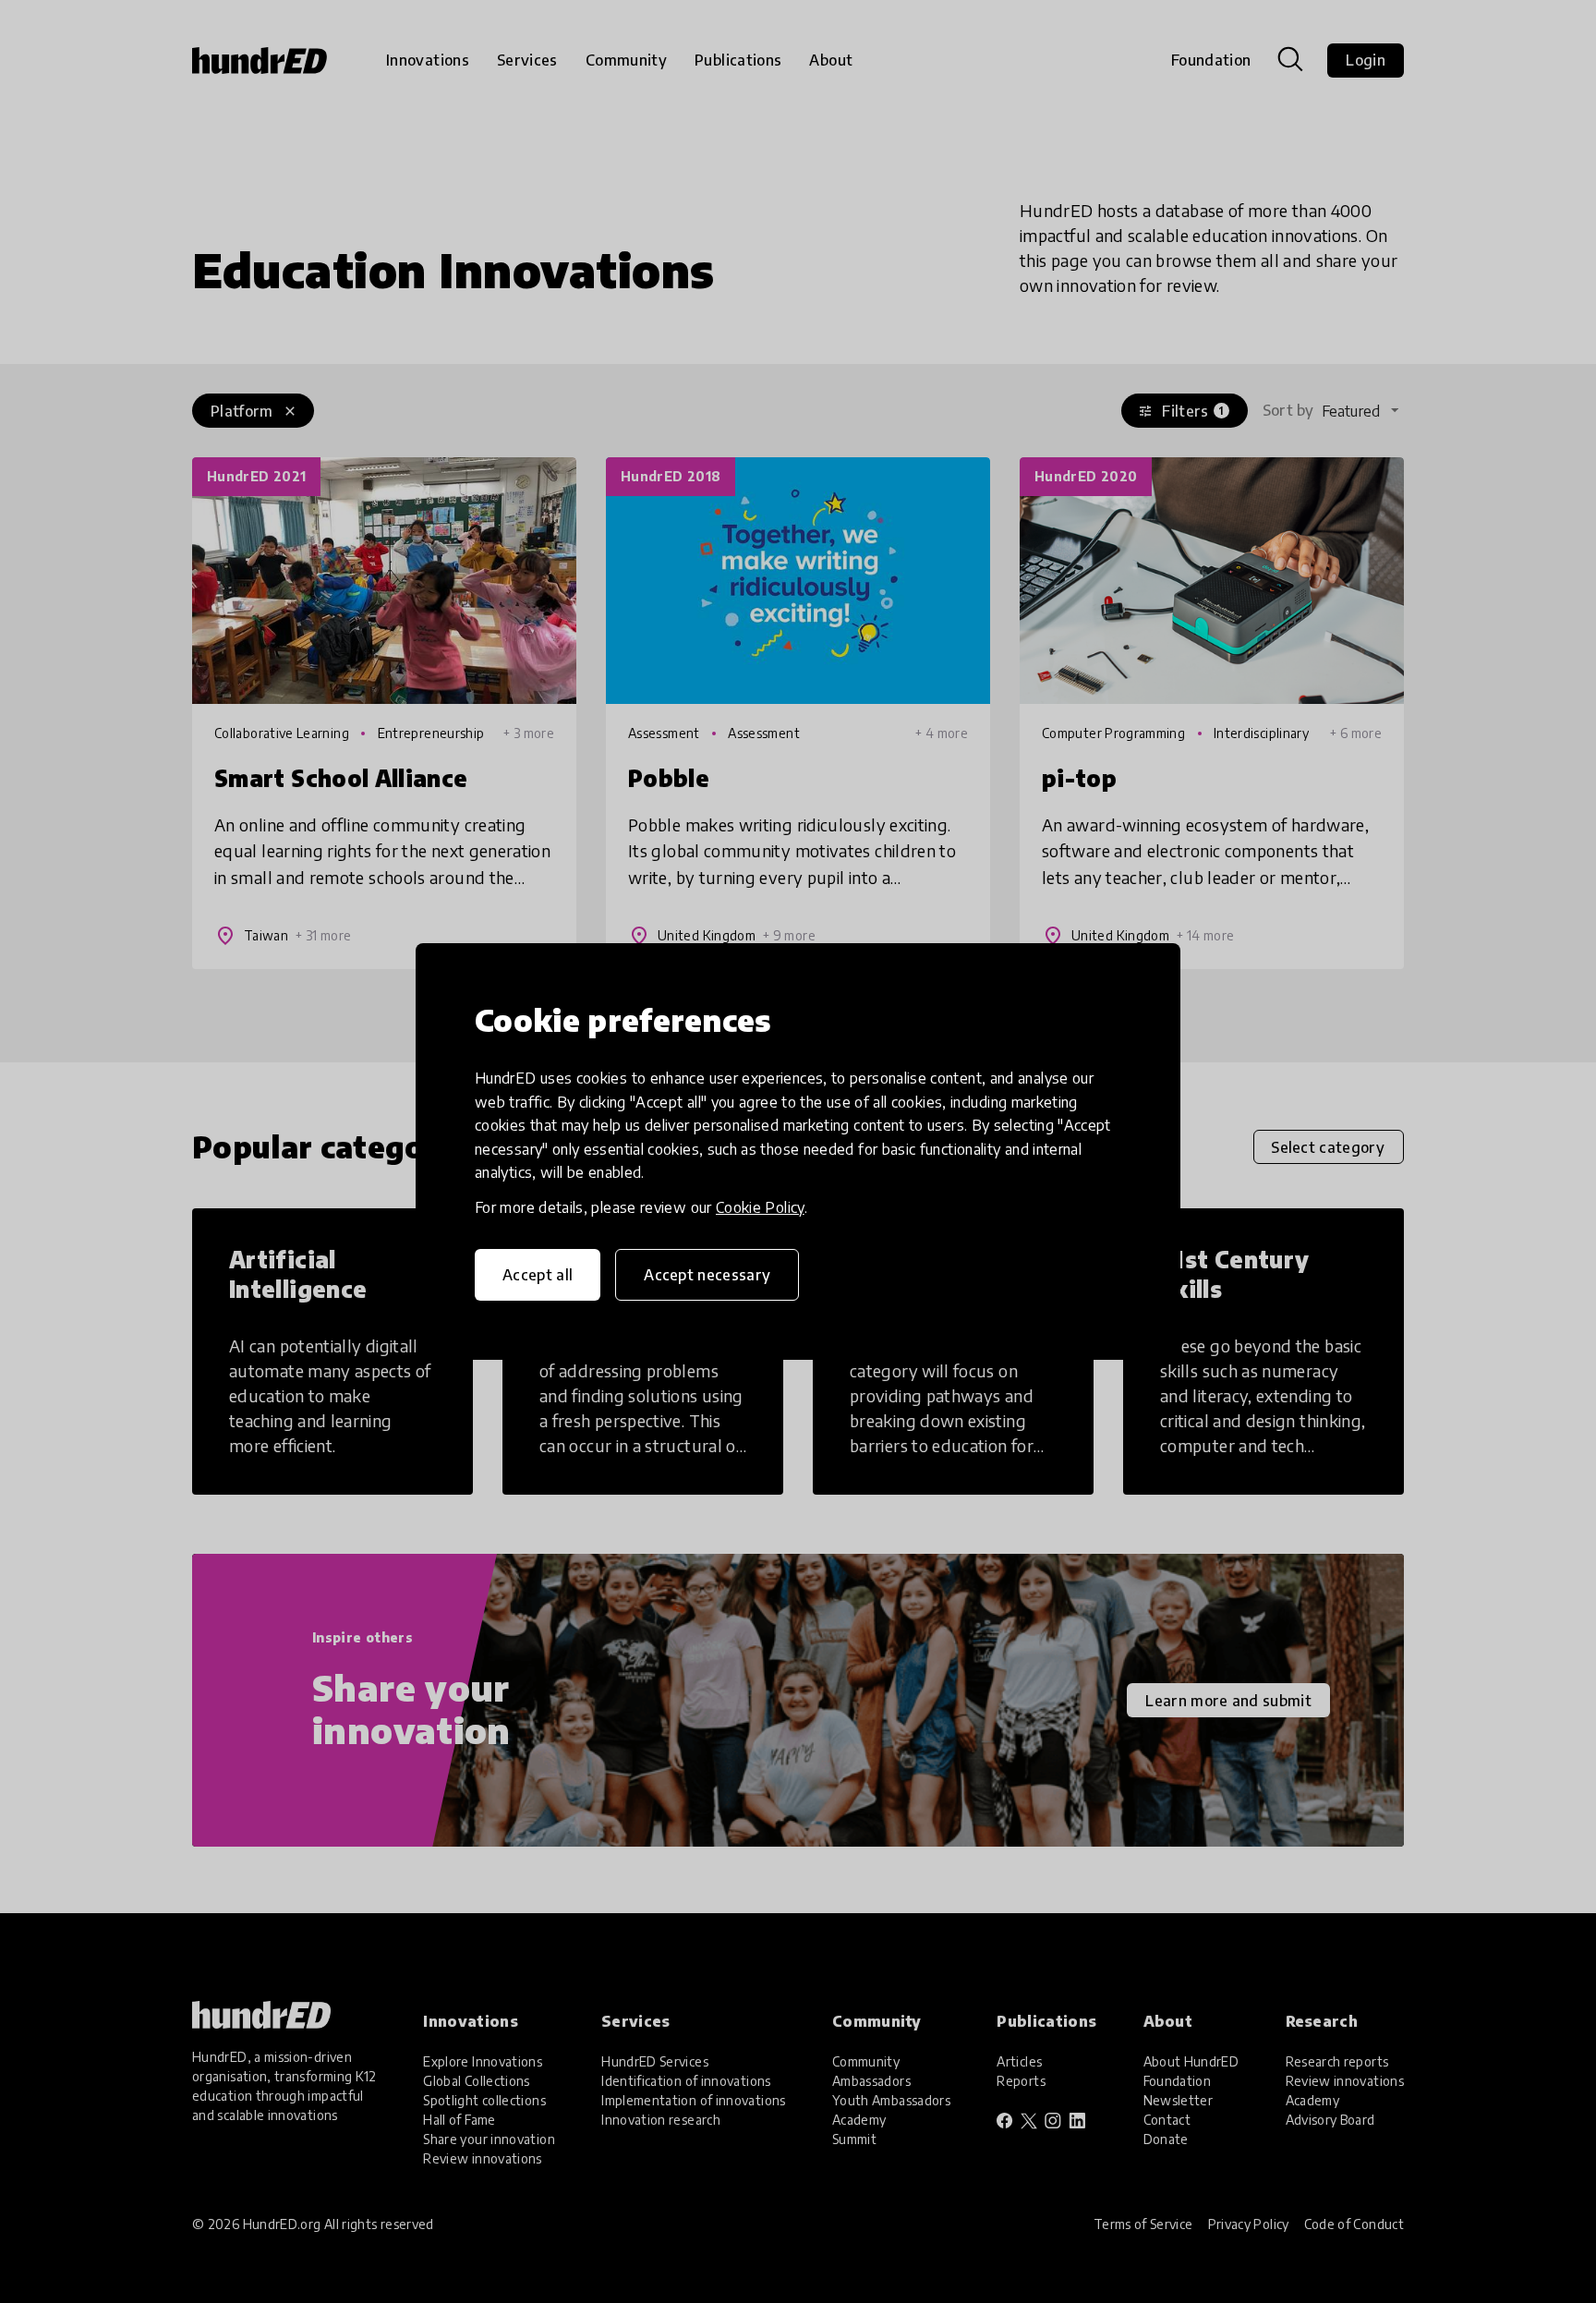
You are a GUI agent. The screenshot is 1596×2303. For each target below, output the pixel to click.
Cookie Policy (760, 1207)
